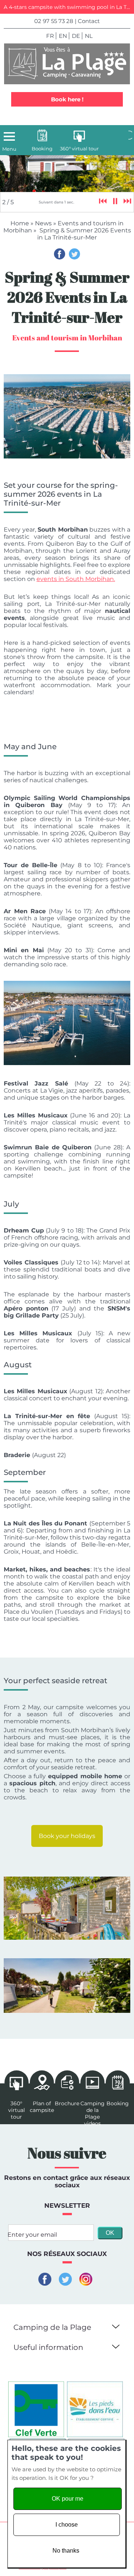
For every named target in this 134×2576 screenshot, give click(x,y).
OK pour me (68, 2499)
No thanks (66, 2551)
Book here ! (67, 99)
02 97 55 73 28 (54, 21)
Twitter (74, 254)
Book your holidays (67, 1836)
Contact (89, 21)
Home (20, 223)
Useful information (48, 2347)
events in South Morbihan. (76, 579)
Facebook (60, 254)
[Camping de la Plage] (67, 64)
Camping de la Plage (52, 2327)
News (43, 223)
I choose (67, 2525)
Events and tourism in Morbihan (67, 338)
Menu (9, 149)
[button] (114, 2325)
